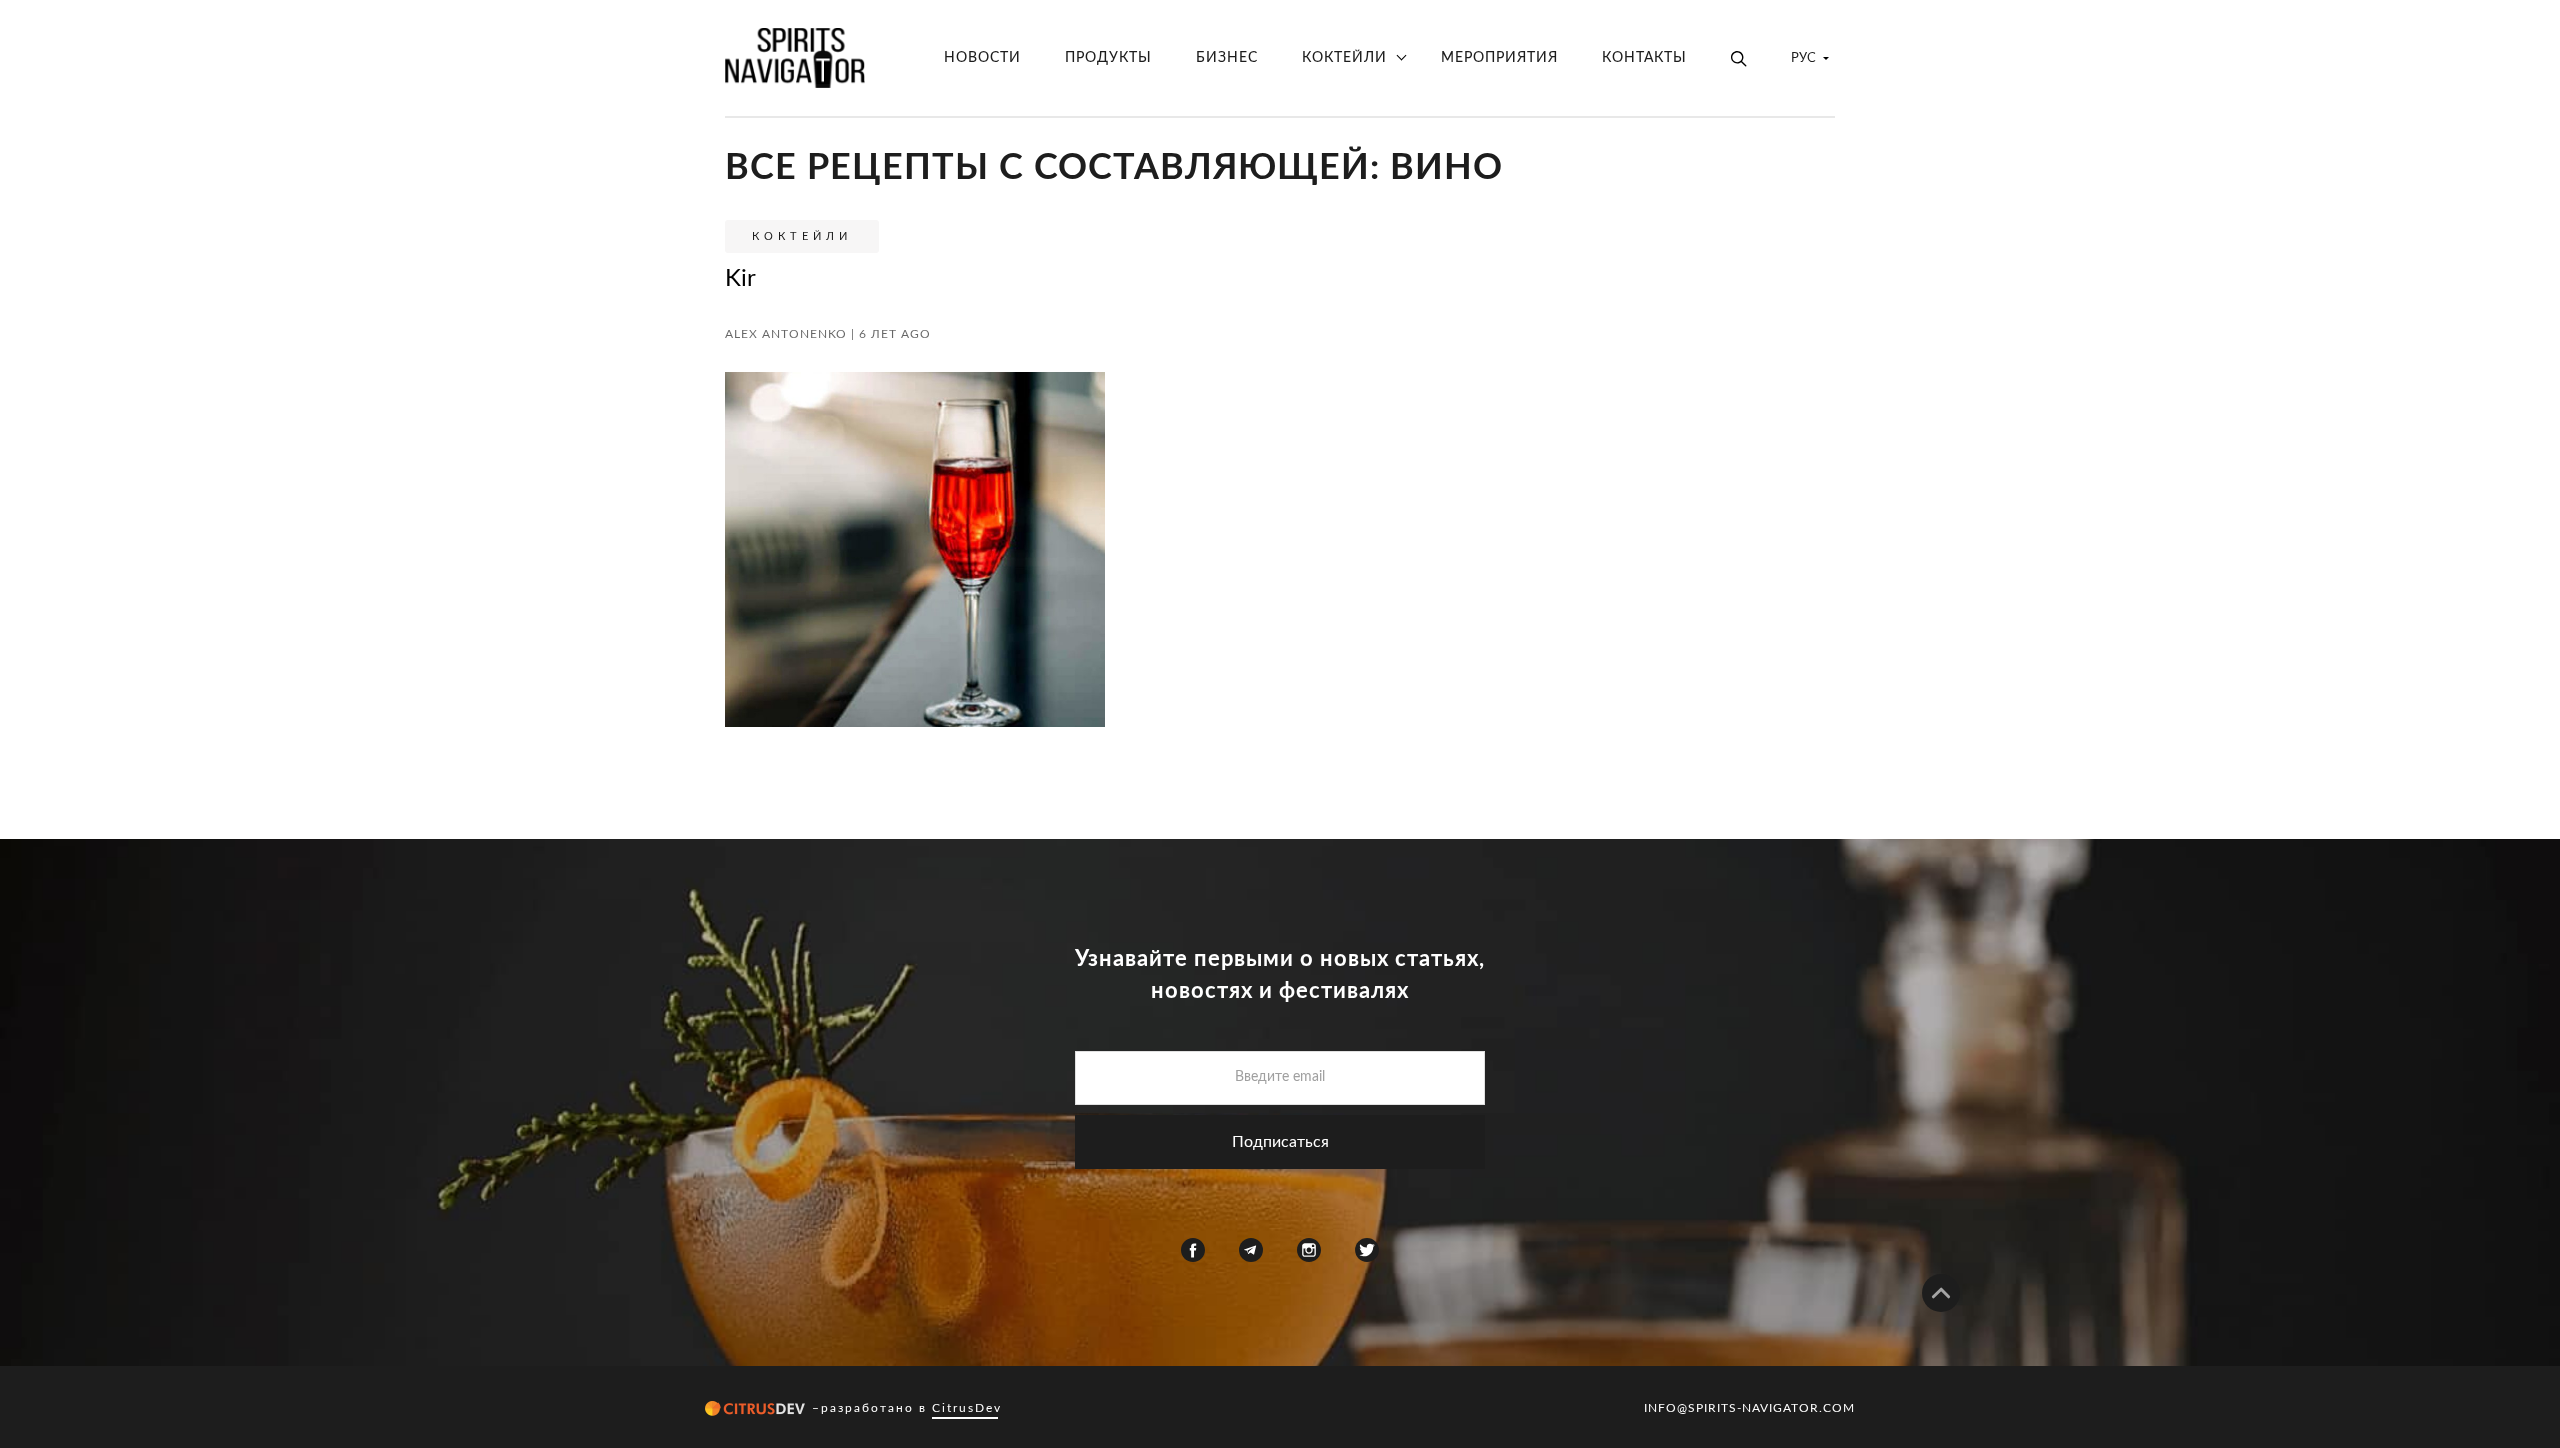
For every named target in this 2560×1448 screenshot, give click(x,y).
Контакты (1644, 58)
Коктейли (1344, 58)
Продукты (1108, 58)
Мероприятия (1499, 58)
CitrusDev (967, 1408)
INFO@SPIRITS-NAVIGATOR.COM (1749, 1408)
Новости (982, 58)
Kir (740, 279)
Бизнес (1227, 58)
